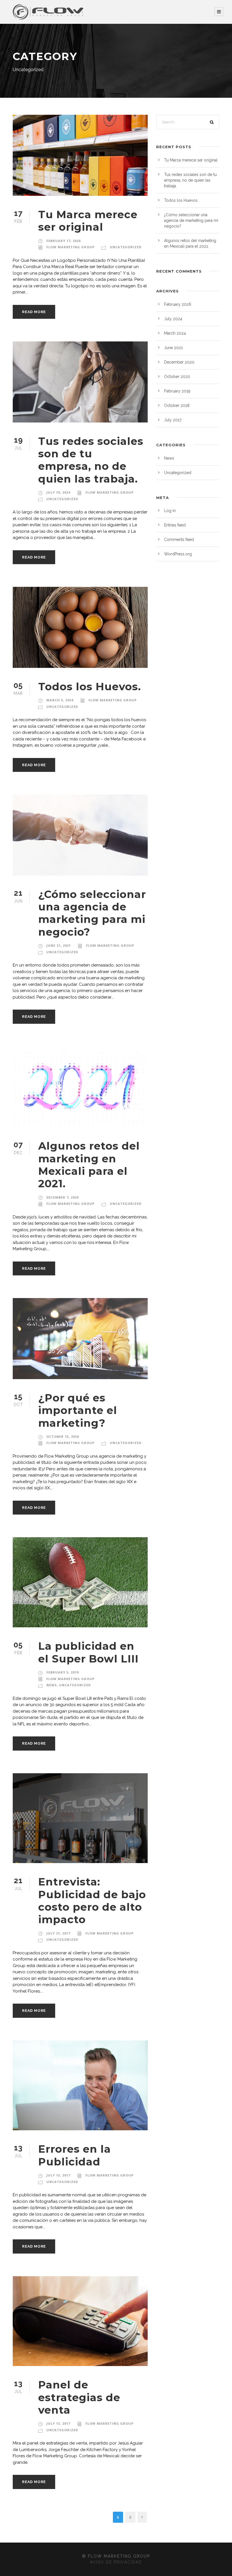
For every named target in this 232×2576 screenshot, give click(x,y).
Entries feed (175, 525)
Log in (170, 511)
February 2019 (177, 391)
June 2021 (173, 348)
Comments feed (179, 540)
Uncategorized (126, 247)
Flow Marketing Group (70, 247)
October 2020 (177, 377)
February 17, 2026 (64, 241)
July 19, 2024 (58, 492)
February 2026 (178, 304)
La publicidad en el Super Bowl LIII (88, 1652)
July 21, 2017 (58, 1933)
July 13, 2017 (58, 2175)
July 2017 (173, 420)
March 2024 (175, 333)
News (52, 1685)
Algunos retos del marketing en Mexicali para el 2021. (89, 1165)
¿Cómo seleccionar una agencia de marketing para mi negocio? (92, 913)
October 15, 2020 (63, 1436)
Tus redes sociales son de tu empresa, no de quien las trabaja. (91, 460)
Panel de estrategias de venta (79, 2397)
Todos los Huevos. (90, 686)
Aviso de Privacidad (116, 2562)
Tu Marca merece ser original (88, 221)
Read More (34, 312)
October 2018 (177, 405)
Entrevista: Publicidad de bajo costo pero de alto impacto (92, 1900)
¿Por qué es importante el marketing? (78, 1410)
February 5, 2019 (63, 1672)
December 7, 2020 (63, 1197)
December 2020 (179, 362)
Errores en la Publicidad (75, 2155)
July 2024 (173, 319)
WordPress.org (178, 554)
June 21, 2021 (59, 945)
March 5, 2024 (60, 700)
